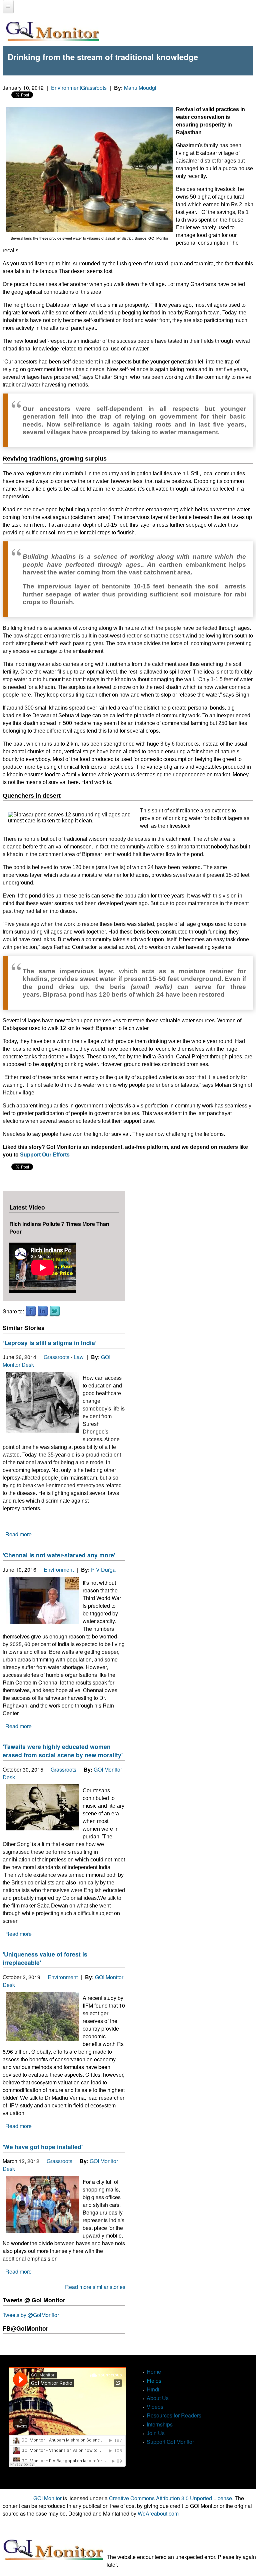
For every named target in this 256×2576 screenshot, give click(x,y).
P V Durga (103, 1570)
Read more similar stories (95, 2287)
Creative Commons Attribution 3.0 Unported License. (171, 2498)
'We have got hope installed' (43, 2147)
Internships (160, 2424)
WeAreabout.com (158, 2513)
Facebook (31, 1311)
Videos (155, 2407)
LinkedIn (43, 1311)
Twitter (55, 1311)
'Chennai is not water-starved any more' (59, 1555)
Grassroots (94, 88)
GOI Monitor (47, 2498)
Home (154, 2372)
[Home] (53, 31)
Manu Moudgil (141, 88)
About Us (158, 2398)
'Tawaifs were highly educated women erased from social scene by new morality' (63, 1751)
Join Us (156, 2433)
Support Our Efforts (45, 1155)
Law (79, 1357)
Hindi (153, 2389)
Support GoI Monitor (170, 2442)
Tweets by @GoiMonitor (31, 2315)
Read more (18, 1534)
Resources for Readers (174, 2415)
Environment (66, 88)
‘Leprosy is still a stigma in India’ (50, 1343)
